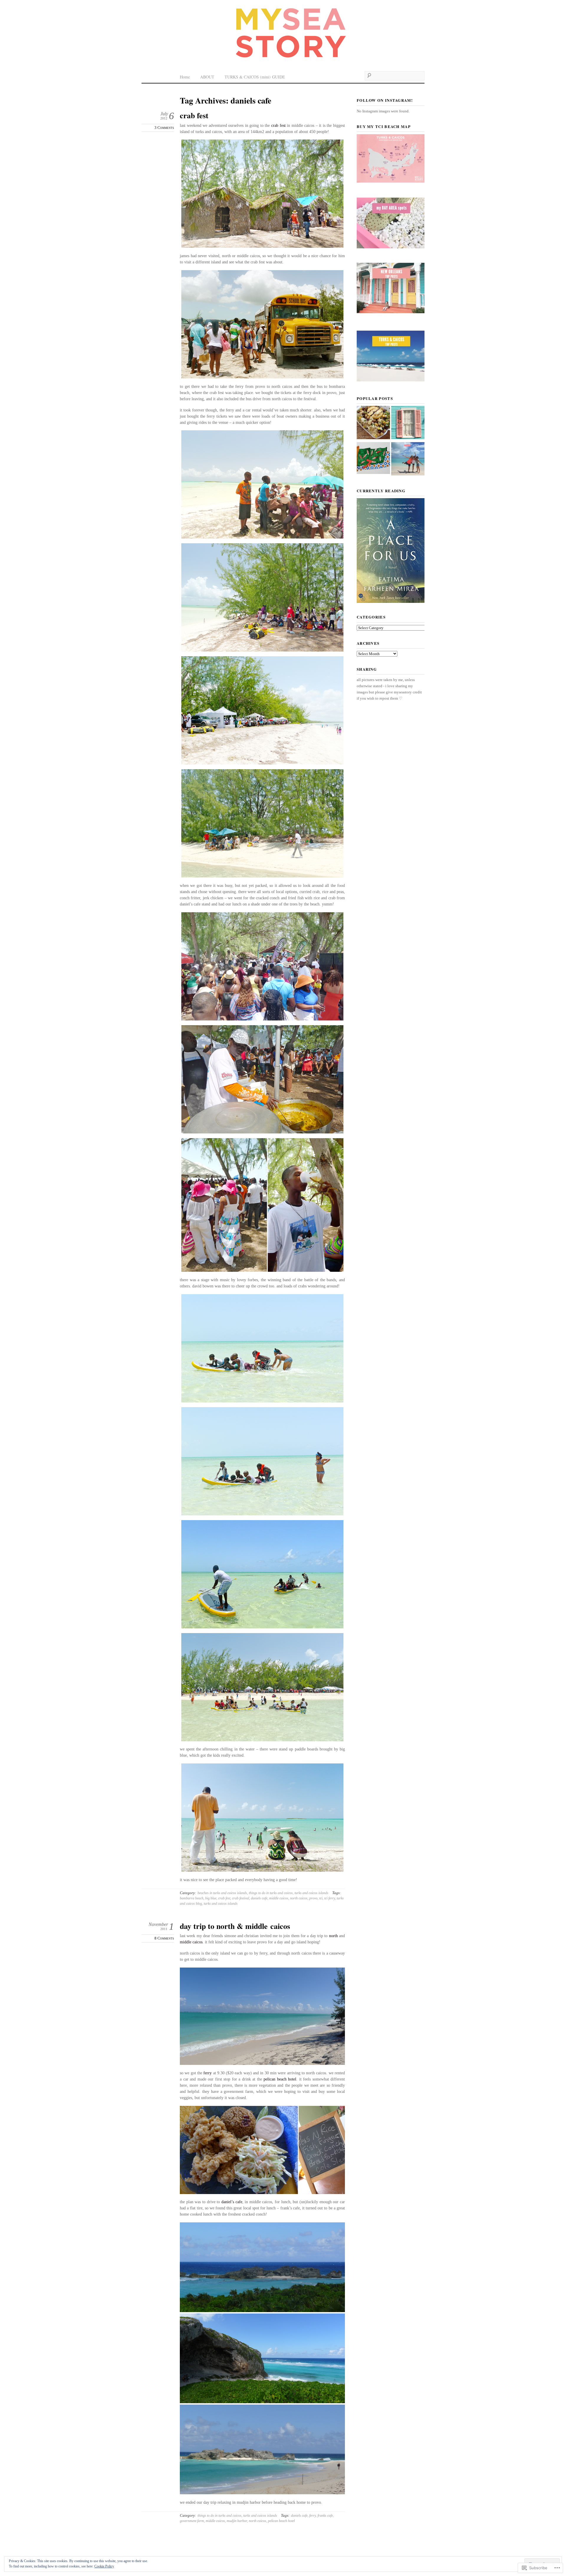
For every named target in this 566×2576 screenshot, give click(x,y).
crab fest (194, 115)
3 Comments (164, 128)
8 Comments (164, 1938)
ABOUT (207, 77)
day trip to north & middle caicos (235, 1926)
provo (313, 1898)
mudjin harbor (237, 2521)
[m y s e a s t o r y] (283, 33)
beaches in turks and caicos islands (222, 1893)
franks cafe (325, 2516)
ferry (208, 2073)
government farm (192, 2521)
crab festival (241, 1898)
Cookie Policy (104, 2566)
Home (185, 77)
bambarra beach (192, 1898)
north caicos (299, 1898)
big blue (211, 1898)
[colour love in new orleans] (408, 423)
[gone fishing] (373, 459)
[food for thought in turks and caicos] (373, 423)
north (333, 1936)
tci (321, 1898)
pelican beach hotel (280, 2079)
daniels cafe (259, 1898)
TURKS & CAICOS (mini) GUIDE (255, 77)
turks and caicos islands (311, 1893)
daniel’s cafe (232, 2202)
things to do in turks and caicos (271, 1893)
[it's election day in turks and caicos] (408, 460)
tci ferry (330, 1898)
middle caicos (279, 1898)
